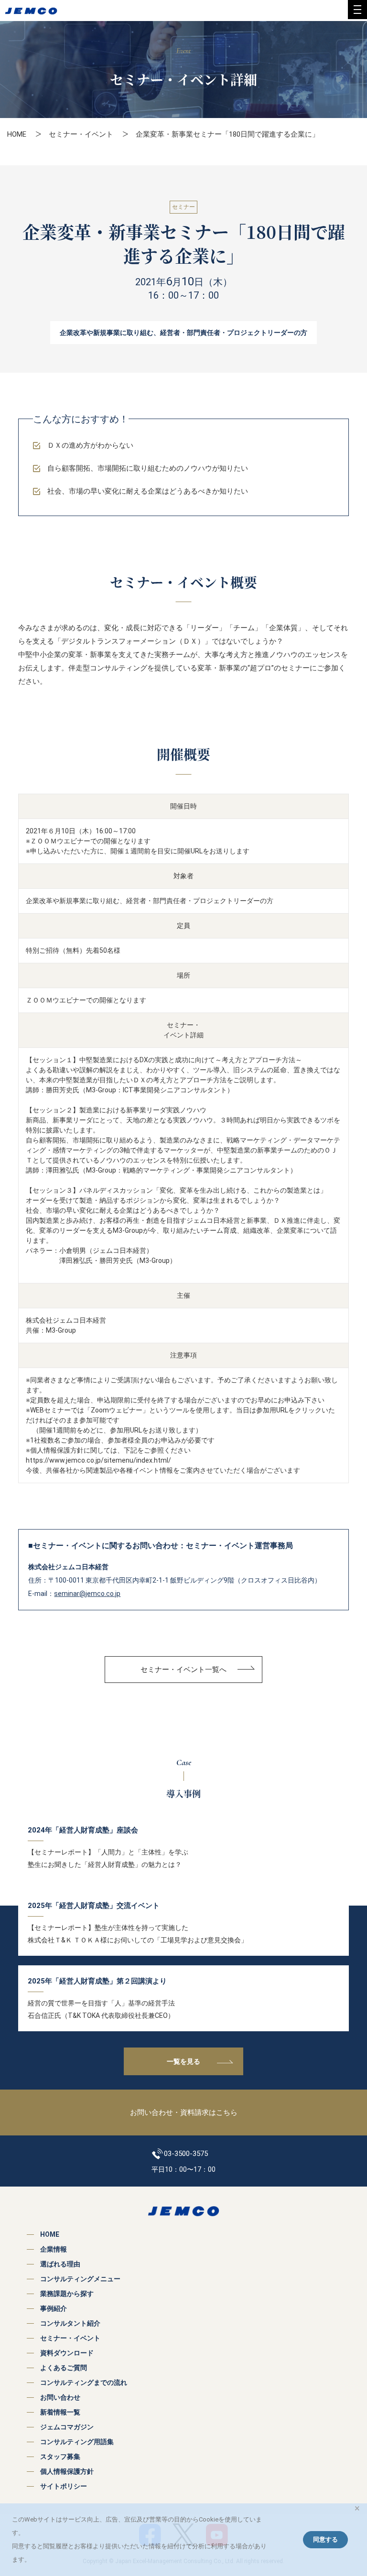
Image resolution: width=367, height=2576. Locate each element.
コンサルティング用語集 (77, 2442)
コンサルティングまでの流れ (84, 2382)
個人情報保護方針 (67, 2471)
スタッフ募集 (60, 2457)
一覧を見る (183, 2061)
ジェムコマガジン (67, 2427)
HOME (17, 134)
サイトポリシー (64, 2486)
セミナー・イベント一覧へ (183, 1670)
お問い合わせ (60, 2397)
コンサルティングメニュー (80, 2279)
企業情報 (54, 2249)
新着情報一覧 (60, 2412)
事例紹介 (54, 2308)
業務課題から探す (67, 2294)
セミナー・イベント (81, 134)
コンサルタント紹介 (70, 2323)
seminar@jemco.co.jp (87, 1594)
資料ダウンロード (67, 2353)
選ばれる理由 (60, 2264)
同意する (325, 2539)
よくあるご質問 (64, 2368)
